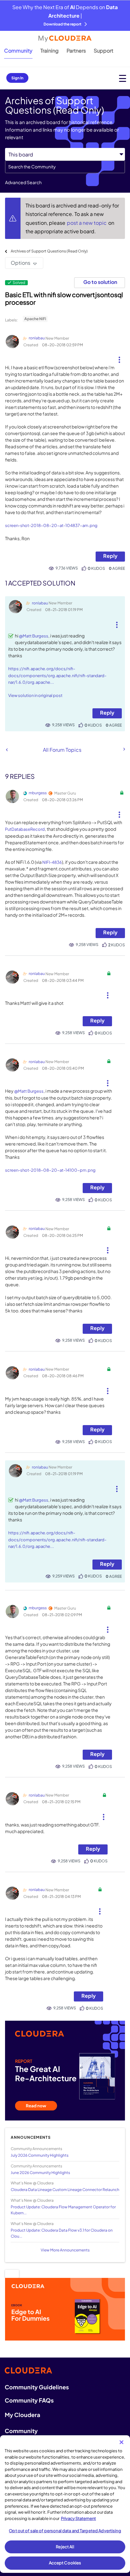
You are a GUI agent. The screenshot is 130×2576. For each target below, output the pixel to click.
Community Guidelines (37, 2387)
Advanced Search (23, 182)
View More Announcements (65, 2250)
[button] (119, 357)
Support (103, 51)
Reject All (65, 2547)
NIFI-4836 (52, 862)
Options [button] (21, 263)
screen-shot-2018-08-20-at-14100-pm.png (50, 1170)
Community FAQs (29, 2400)
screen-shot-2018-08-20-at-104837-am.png (51, 525)
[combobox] (65, 167)
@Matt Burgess (34, 636)
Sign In (17, 78)
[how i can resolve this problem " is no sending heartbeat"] (124, 749)
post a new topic (87, 223)
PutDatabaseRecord (25, 829)
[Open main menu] (123, 78)
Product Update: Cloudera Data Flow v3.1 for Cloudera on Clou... (62, 2233)
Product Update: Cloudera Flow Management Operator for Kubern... (63, 2210)
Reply (110, 556)
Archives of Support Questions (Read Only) (49, 251)
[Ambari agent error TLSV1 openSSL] (7, 750)
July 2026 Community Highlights (40, 2155)
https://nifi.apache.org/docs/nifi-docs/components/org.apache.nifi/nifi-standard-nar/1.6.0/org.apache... (57, 675)
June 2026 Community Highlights (40, 2173)
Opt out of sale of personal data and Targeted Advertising (65, 2531)
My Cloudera (22, 2415)
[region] (65, 2504)
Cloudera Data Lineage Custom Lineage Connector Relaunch (65, 2190)
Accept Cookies (65, 2563)
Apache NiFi (35, 319)
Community (18, 51)
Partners (76, 51)
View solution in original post (35, 695)
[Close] (121, 2442)
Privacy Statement (78, 2518)
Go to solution (100, 282)
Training (50, 51)
